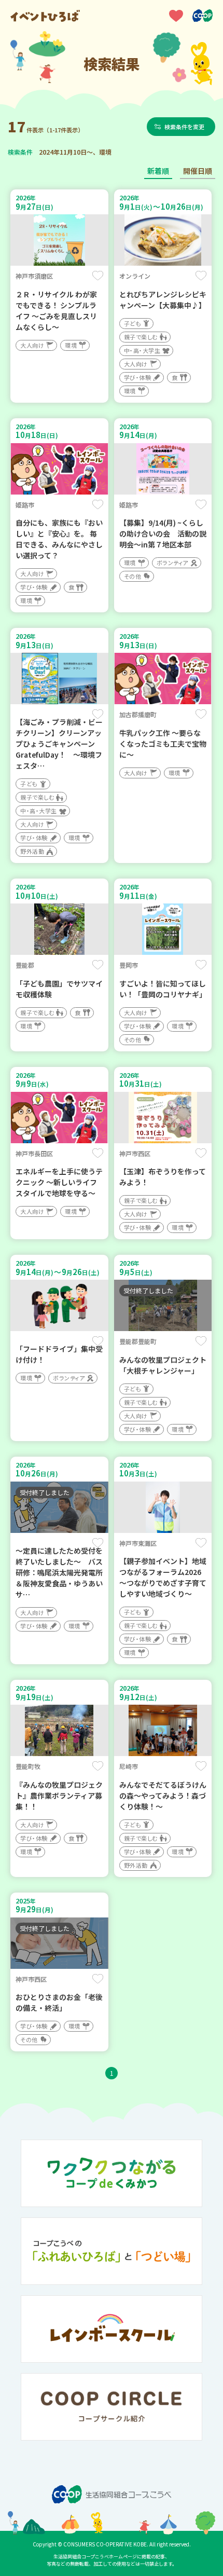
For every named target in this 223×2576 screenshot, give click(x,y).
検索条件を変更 (184, 127)
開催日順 (198, 171)
